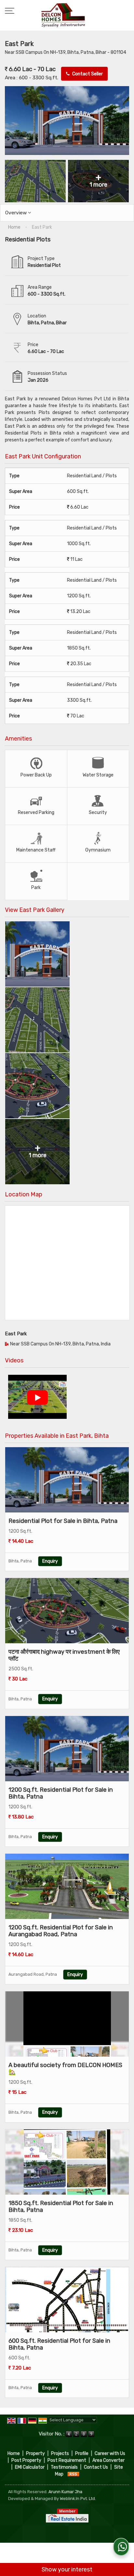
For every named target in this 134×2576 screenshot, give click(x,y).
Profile (82, 2453)
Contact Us (96, 2467)
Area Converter (108, 2460)
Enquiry (50, 1561)
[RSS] (74, 2474)
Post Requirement (67, 2460)
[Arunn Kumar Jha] (63, 16)
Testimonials (64, 2467)
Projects (60, 2453)
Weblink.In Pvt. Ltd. (78, 2499)
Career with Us (110, 2453)
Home (14, 2453)
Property (35, 2453)
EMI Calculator (30, 2467)
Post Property (26, 2460)
